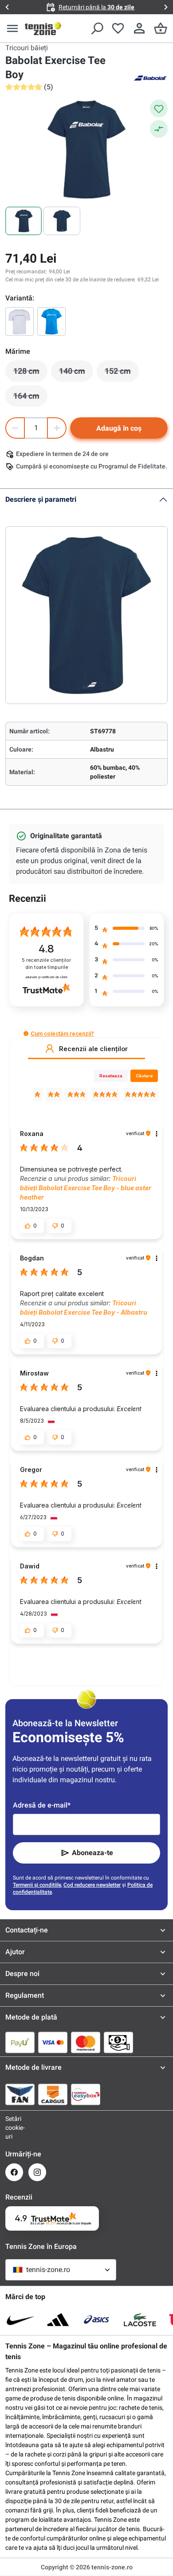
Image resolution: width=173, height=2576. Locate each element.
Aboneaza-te (92, 1853)
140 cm (76, 373)
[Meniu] (12, 28)
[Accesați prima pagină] (43, 28)
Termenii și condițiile (37, 1885)
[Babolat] (150, 77)
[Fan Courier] (20, 2094)
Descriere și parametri (41, 499)
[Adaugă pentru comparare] (159, 129)
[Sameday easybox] (86, 2094)
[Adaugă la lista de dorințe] (159, 108)
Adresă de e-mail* (42, 1805)
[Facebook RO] (14, 2172)
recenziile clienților (46, 964)
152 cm (122, 373)
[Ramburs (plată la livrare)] (118, 2042)
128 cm (30, 373)
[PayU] (20, 2042)
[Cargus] (53, 2094)
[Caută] (97, 28)
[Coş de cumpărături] (161, 28)
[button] (26, 1034)
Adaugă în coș (119, 428)
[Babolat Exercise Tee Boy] (20, 321)
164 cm (30, 398)
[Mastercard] (86, 2042)
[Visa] (53, 2042)
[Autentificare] (139, 28)
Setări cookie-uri (14, 2128)
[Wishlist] (118, 28)
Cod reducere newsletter (92, 1885)
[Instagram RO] (37, 2172)
